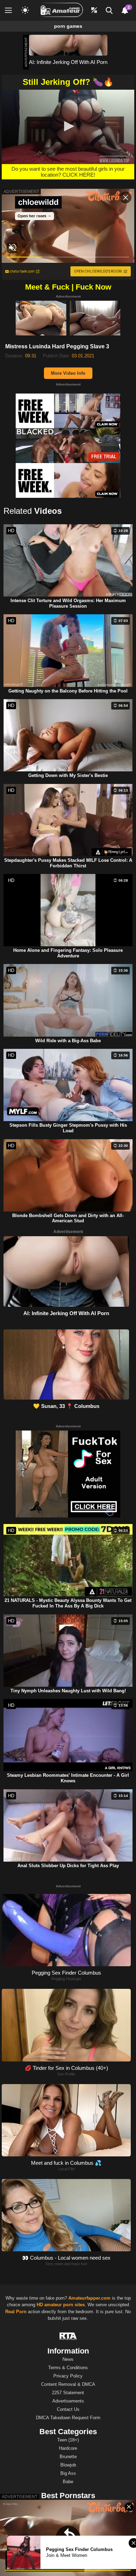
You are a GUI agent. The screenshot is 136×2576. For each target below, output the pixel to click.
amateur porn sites (65, 2305)
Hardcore (68, 2448)
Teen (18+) (68, 2440)
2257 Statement (68, 2393)
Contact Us (68, 2409)
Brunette (68, 2457)
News (68, 2359)
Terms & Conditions (68, 2368)
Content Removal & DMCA (68, 2384)
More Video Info (68, 373)
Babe (68, 2482)
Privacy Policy (68, 2376)
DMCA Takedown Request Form (68, 2418)
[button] (68, 126)
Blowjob (68, 2465)
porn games (68, 26)
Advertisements (68, 2401)
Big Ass (68, 2473)
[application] (68, 127)
